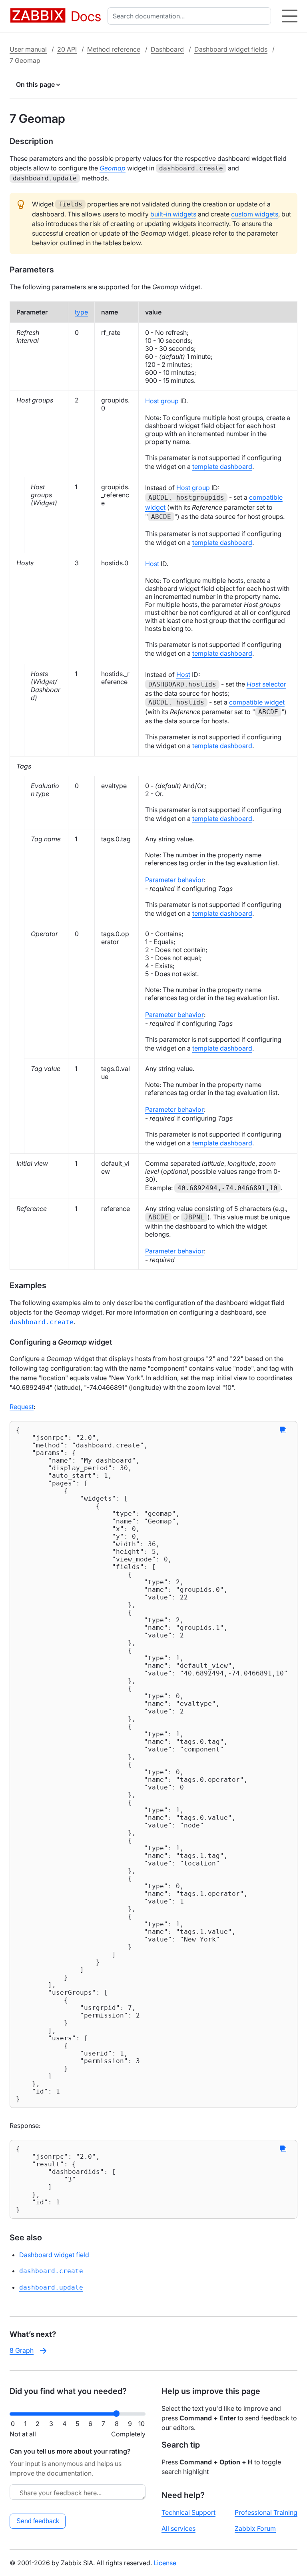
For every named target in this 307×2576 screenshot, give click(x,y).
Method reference (114, 49)
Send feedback (38, 2521)
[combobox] (191, 16)
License (165, 2563)
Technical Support (188, 2512)
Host (152, 564)
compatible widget (257, 702)
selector (266, 684)
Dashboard (167, 49)
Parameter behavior (174, 880)
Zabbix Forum (255, 2528)
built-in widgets (173, 214)
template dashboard (222, 466)
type (81, 312)
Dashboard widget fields (231, 49)
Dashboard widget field (54, 2255)
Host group (162, 401)
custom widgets (255, 214)
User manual (28, 49)
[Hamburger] (290, 16)
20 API (67, 49)
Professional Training (266, 2512)
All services (178, 2528)
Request (22, 1407)
